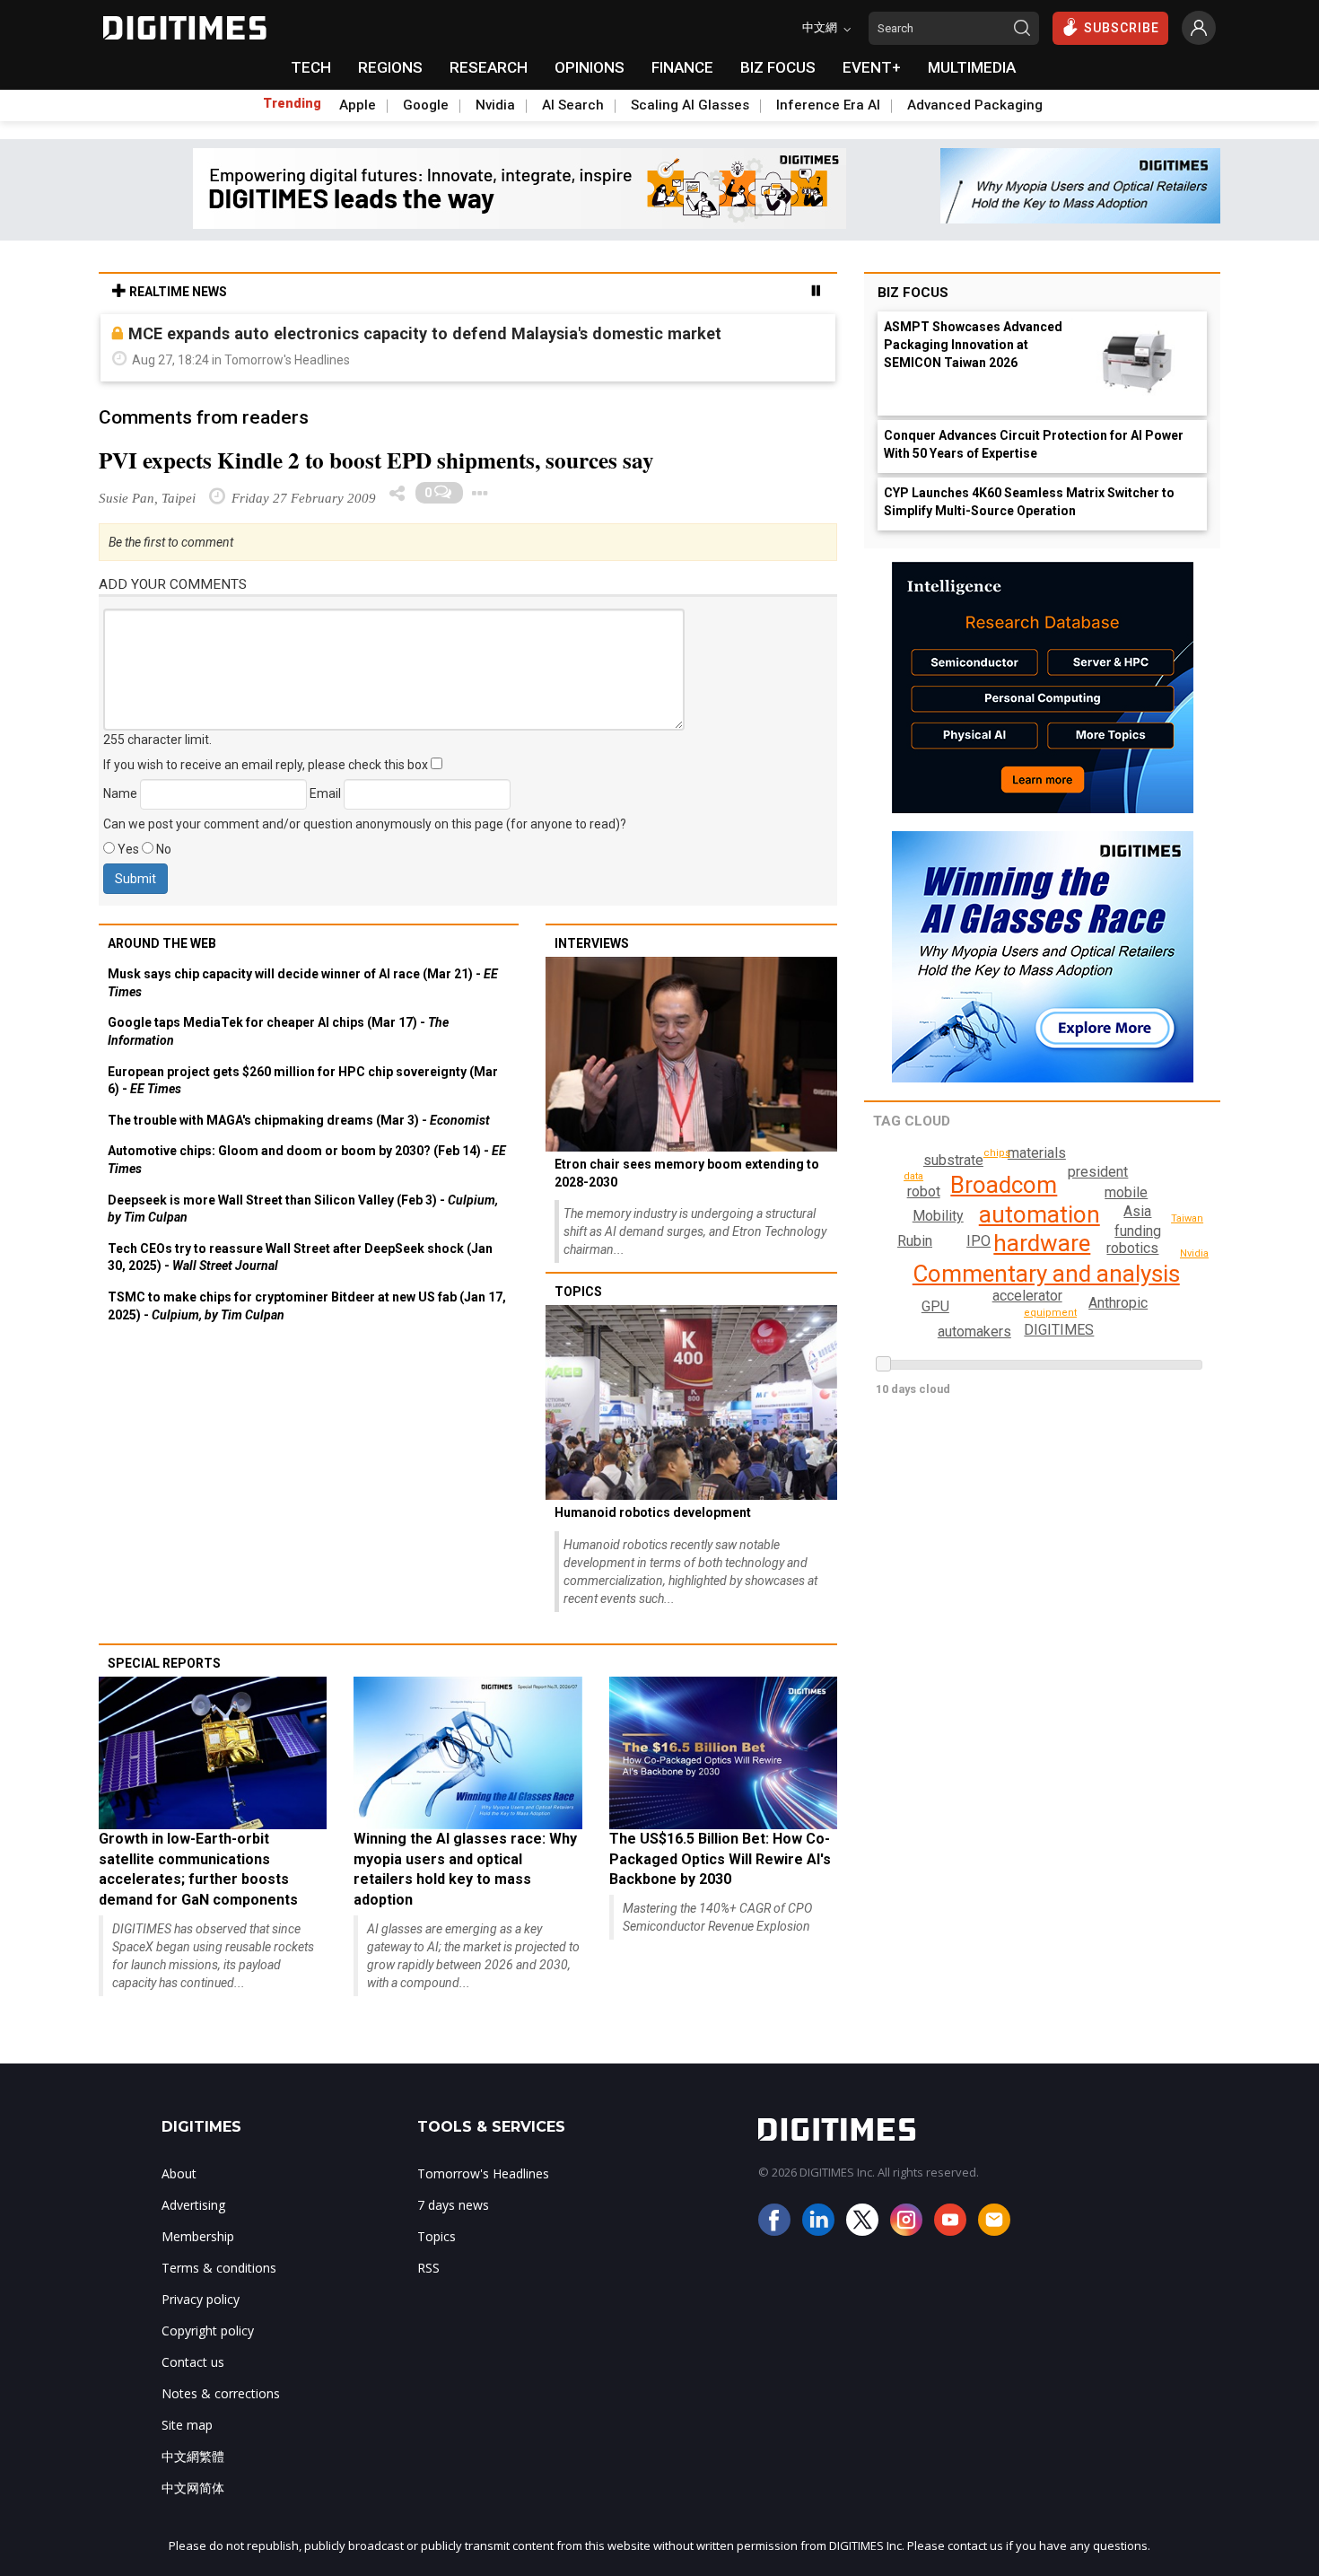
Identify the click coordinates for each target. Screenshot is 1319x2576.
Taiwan (1187, 1218)
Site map (187, 2425)
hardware (1042, 1243)
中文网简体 (193, 2488)
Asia (1137, 1211)
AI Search (573, 105)
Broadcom (1004, 1185)
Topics (578, 1292)
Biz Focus (913, 293)
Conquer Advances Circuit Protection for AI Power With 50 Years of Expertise (1034, 444)
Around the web (162, 943)
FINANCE (682, 67)
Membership (198, 2236)
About (179, 2173)
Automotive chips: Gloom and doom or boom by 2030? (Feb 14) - (307, 1160)
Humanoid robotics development (653, 1512)
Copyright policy (208, 2331)
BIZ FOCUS (778, 67)
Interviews (592, 943)
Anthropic (1118, 1303)
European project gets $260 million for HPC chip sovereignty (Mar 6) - (303, 1081)
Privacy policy (201, 2299)
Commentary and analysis (1046, 1274)
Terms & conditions (219, 2268)
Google (426, 105)
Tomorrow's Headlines (483, 2173)
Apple (358, 105)
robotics (1132, 1248)
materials (1037, 1153)
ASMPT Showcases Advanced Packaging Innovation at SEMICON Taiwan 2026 (973, 345)
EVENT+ (872, 67)
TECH (311, 67)
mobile (1126, 1192)
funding (1138, 1231)
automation (1039, 1214)
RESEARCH (489, 67)
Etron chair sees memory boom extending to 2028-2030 (687, 1173)
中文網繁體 (193, 2456)
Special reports (164, 1663)
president (1098, 1172)
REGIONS (390, 67)
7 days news (453, 2205)
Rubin (915, 1241)
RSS (428, 2268)
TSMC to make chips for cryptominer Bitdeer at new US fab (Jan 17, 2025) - (307, 1306)
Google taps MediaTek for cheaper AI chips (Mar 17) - (278, 1031)
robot (924, 1192)
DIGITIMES (1059, 1330)
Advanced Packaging (975, 105)
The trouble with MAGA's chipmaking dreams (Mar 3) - (299, 1120)
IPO (978, 1241)
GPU (935, 1306)
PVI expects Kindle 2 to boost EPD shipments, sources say (376, 460)
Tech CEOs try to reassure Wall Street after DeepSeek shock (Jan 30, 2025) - (300, 1257)
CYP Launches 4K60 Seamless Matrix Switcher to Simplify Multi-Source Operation (1029, 502)
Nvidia (495, 105)
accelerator (1027, 1296)
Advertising (193, 2205)
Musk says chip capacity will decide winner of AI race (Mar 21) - (303, 983)
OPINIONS (590, 67)
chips (997, 1153)
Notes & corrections (221, 2393)
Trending (292, 103)
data (913, 1176)
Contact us (193, 2362)
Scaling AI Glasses (690, 105)
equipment (1050, 1313)
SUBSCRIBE (1122, 28)
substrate (953, 1160)
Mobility (938, 1216)
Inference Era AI (828, 105)
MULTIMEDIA (972, 67)
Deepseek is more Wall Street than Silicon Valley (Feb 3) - (303, 1209)
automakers (974, 1332)
